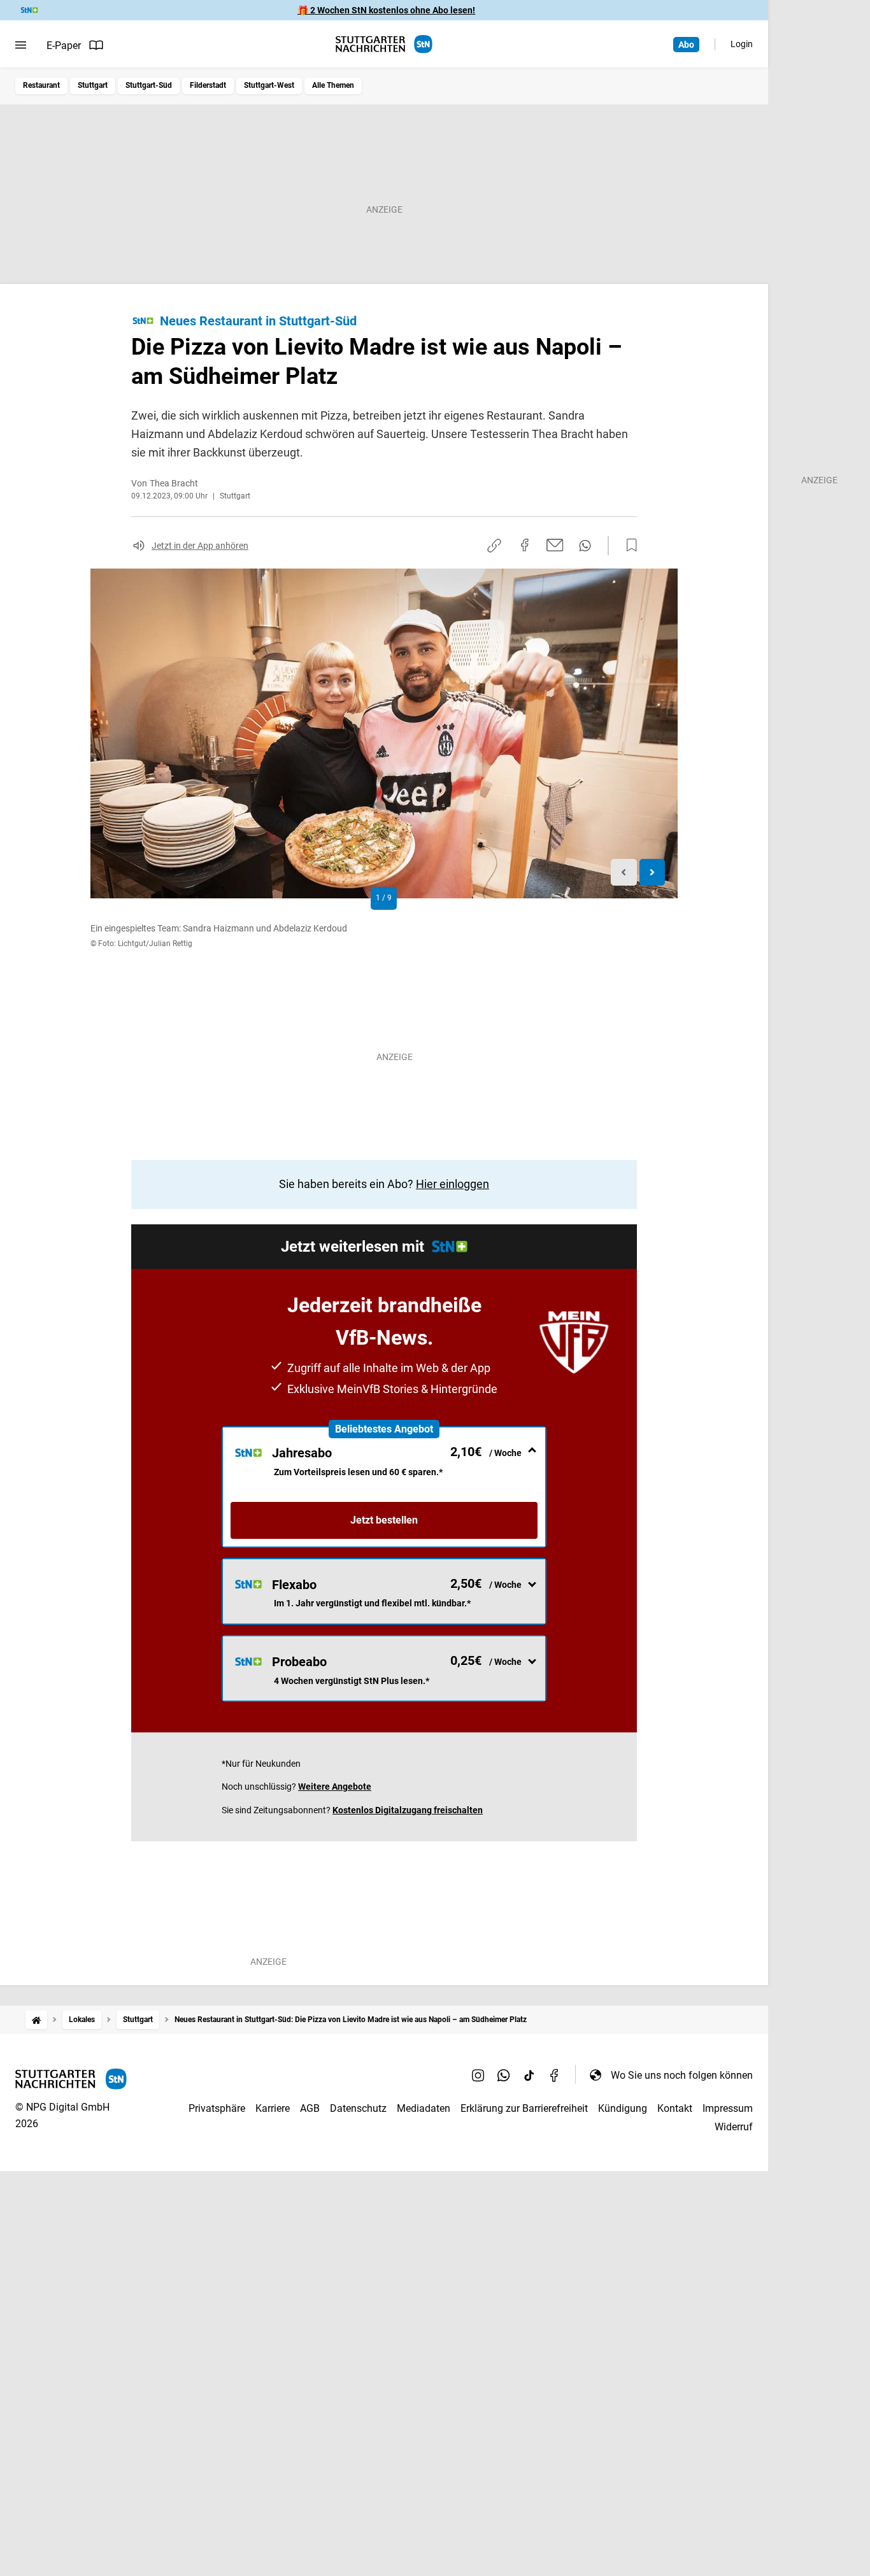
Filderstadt (208, 85)
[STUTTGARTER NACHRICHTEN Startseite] (384, 44)
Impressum (728, 2108)
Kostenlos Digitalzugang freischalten (408, 1810)
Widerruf (734, 2127)
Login (742, 44)
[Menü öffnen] (21, 45)
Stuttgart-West (269, 85)
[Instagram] (478, 2075)
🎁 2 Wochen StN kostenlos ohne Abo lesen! (386, 10)
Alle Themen (333, 85)
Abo (686, 45)
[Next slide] (652, 873)
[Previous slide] (624, 873)
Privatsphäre (217, 2108)
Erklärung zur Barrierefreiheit (524, 2108)
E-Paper (64, 46)
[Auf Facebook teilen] (525, 545)
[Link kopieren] (494, 546)
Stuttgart (93, 85)
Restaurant (41, 85)
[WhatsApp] (504, 2075)
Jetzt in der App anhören (200, 546)
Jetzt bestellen (384, 1520)
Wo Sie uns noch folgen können (682, 2075)
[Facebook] (555, 2075)
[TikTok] (529, 2075)
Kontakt (675, 2108)
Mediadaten (424, 2108)
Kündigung (623, 2108)
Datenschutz (358, 2108)
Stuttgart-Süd (149, 85)
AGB (310, 2108)
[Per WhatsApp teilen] (585, 546)
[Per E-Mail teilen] (555, 545)
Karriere (273, 2108)
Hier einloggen (453, 1184)
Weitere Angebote (335, 1787)
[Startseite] (36, 2020)
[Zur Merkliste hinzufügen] (628, 546)
